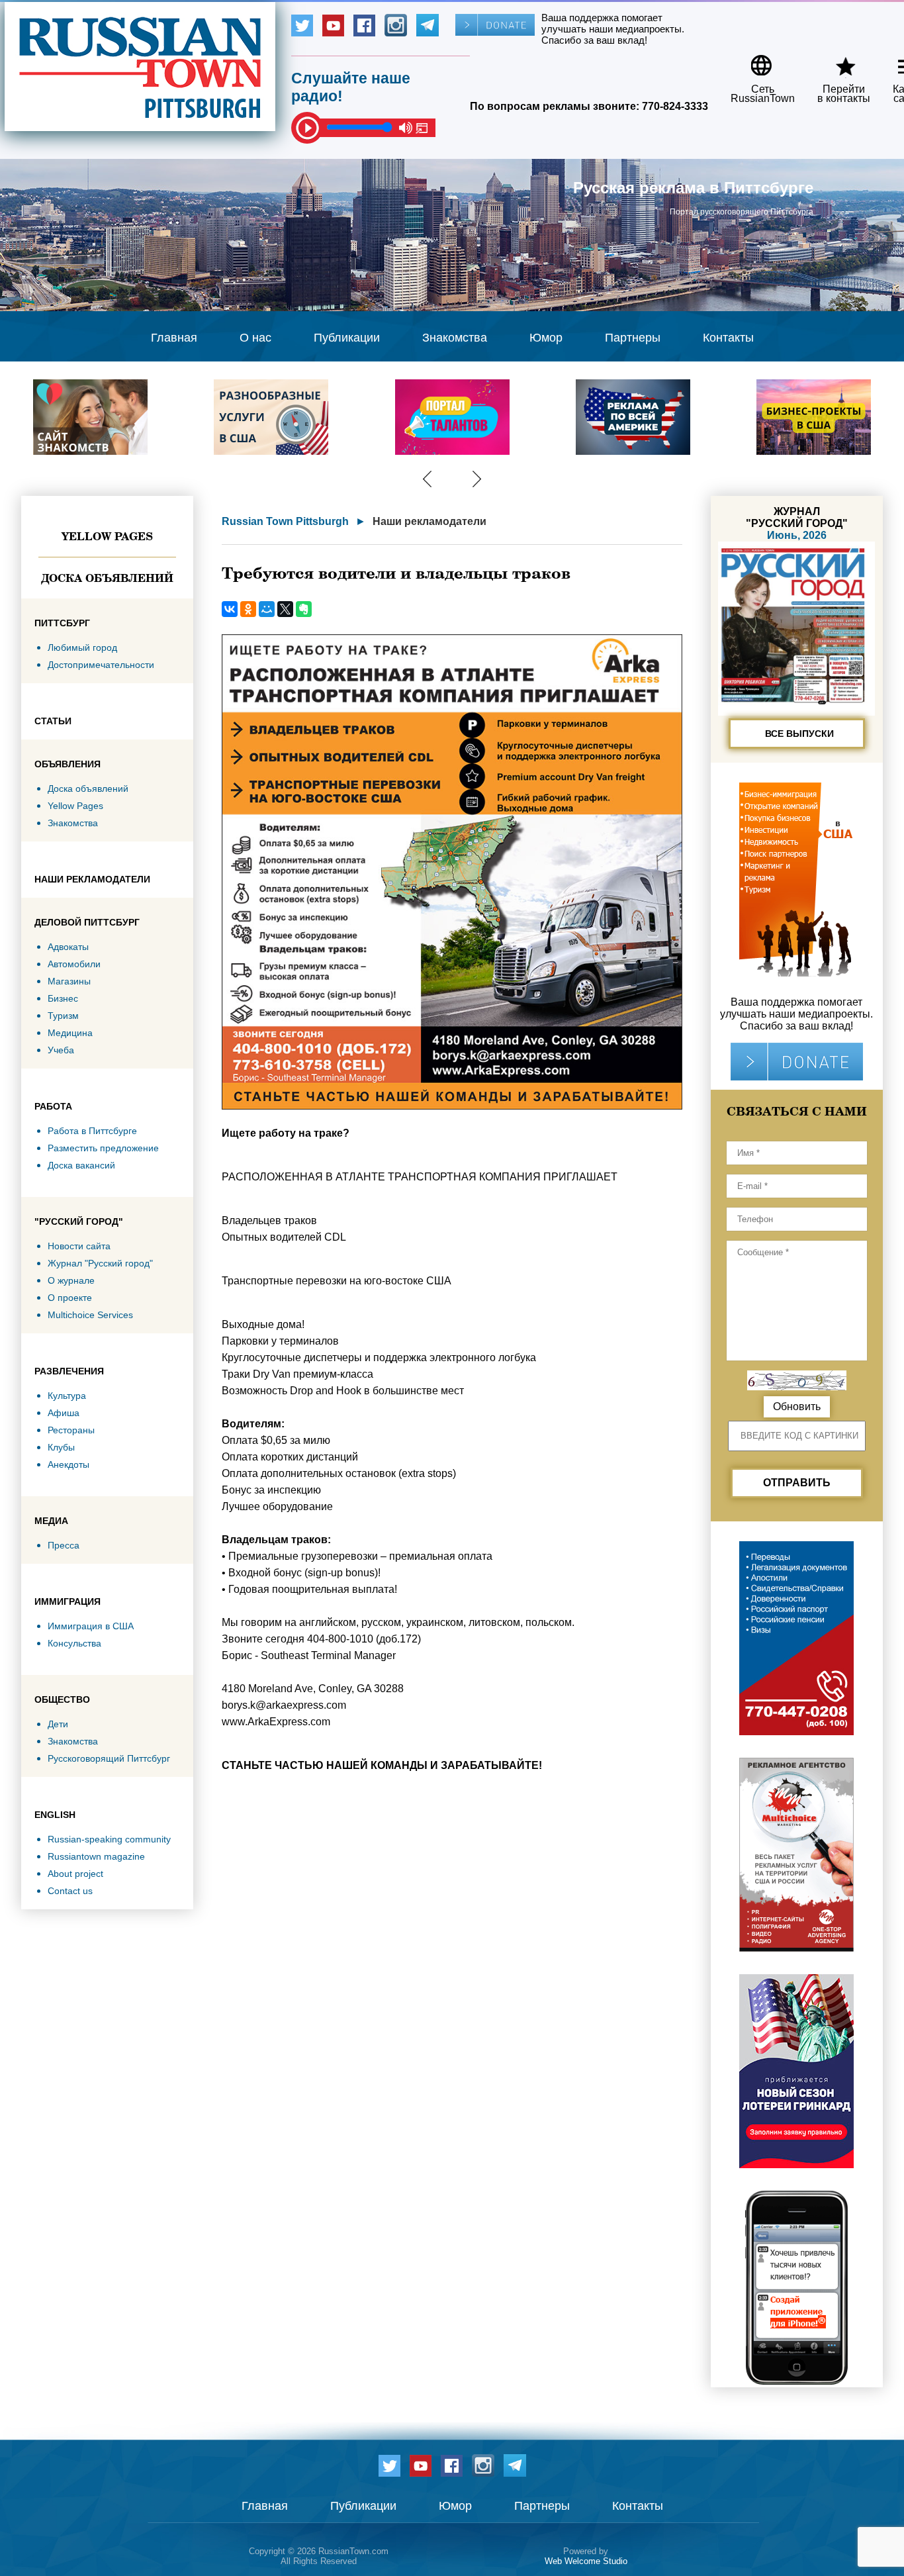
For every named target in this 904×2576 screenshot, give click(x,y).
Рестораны (71, 1430)
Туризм (63, 1016)
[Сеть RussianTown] (754, 61)
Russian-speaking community (109, 1839)
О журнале (71, 1280)
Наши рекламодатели (429, 521)
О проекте (70, 1298)
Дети (58, 1724)
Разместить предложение (103, 1148)
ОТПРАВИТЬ (797, 1483)
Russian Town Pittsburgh (285, 521)
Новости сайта (79, 1246)
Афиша (64, 1413)
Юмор (546, 338)
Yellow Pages (107, 536)
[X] (285, 609)
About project (75, 1874)
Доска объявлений (107, 578)
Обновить (797, 1407)
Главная (174, 338)
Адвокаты (68, 947)
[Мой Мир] (267, 609)
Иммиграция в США (91, 1626)
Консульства (74, 1643)
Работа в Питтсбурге (92, 1131)
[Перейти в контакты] (835, 61)
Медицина (70, 1033)
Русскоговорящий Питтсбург (109, 1758)
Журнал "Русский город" (100, 1263)
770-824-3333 (675, 106)
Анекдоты (68, 1464)
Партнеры (633, 338)
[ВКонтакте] (230, 609)
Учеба (61, 1050)
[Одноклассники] (248, 609)
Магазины (69, 981)
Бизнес (63, 998)
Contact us (70, 1891)
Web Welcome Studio (586, 2561)
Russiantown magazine (96, 1856)
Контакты (728, 338)
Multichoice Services (90, 1315)
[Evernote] (304, 609)
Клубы (61, 1447)
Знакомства (455, 338)
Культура (67, 1396)
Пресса (64, 1545)
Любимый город (82, 647)
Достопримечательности (101, 665)
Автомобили (74, 964)
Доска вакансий (81, 1165)
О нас (255, 338)
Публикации (347, 338)
